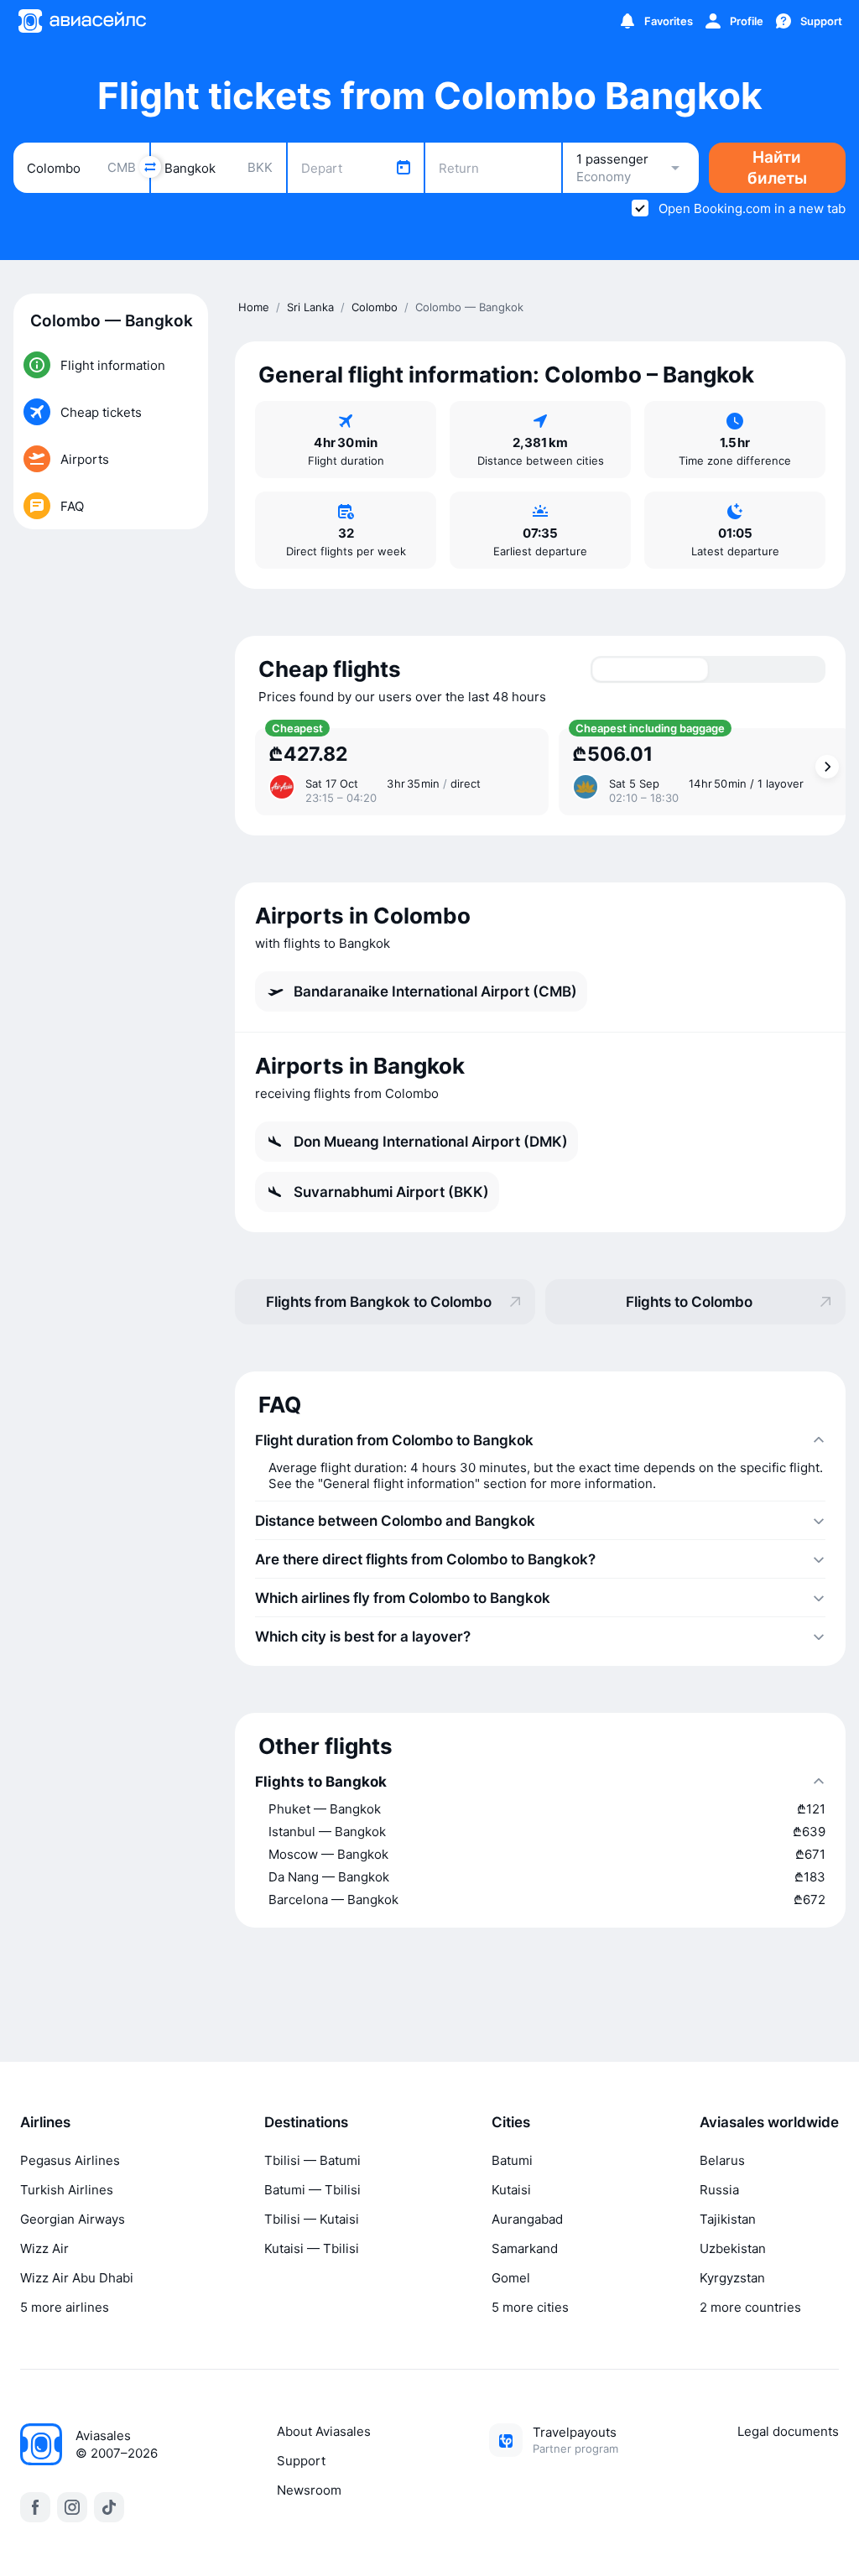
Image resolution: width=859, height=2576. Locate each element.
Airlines (45, 2122)
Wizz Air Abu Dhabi (77, 2278)
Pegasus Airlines (70, 2160)
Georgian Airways (73, 2219)
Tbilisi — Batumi (312, 2160)
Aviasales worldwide (769, 2122)
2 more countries (750, 2307)
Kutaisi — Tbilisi (312, 2248)
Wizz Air (44, 2248)
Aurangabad (527, 2219)
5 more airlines (65, 2307)
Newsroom (309, 2490)
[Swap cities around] (150, 167)
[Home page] (81, 21)
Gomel (511, 2278)
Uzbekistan (733, 2248)
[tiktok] (109, 2507)
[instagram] (72, 2507)
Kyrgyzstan (732, 2278)
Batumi (512, 2160)
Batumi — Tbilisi (312, 2190)
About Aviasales (324, 2431)
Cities (511, 2122)
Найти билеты (777, 168)
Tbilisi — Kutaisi (312, 2219)
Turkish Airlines (67, 2190)
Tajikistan (728, 2219)
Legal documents (788, 2431)
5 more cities (530, 2307)
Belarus (722, 2160)
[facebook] (35, 2507)
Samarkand (525, 2248)
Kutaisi (511, 2190)
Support (301, 2461)
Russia (719, 2190)
